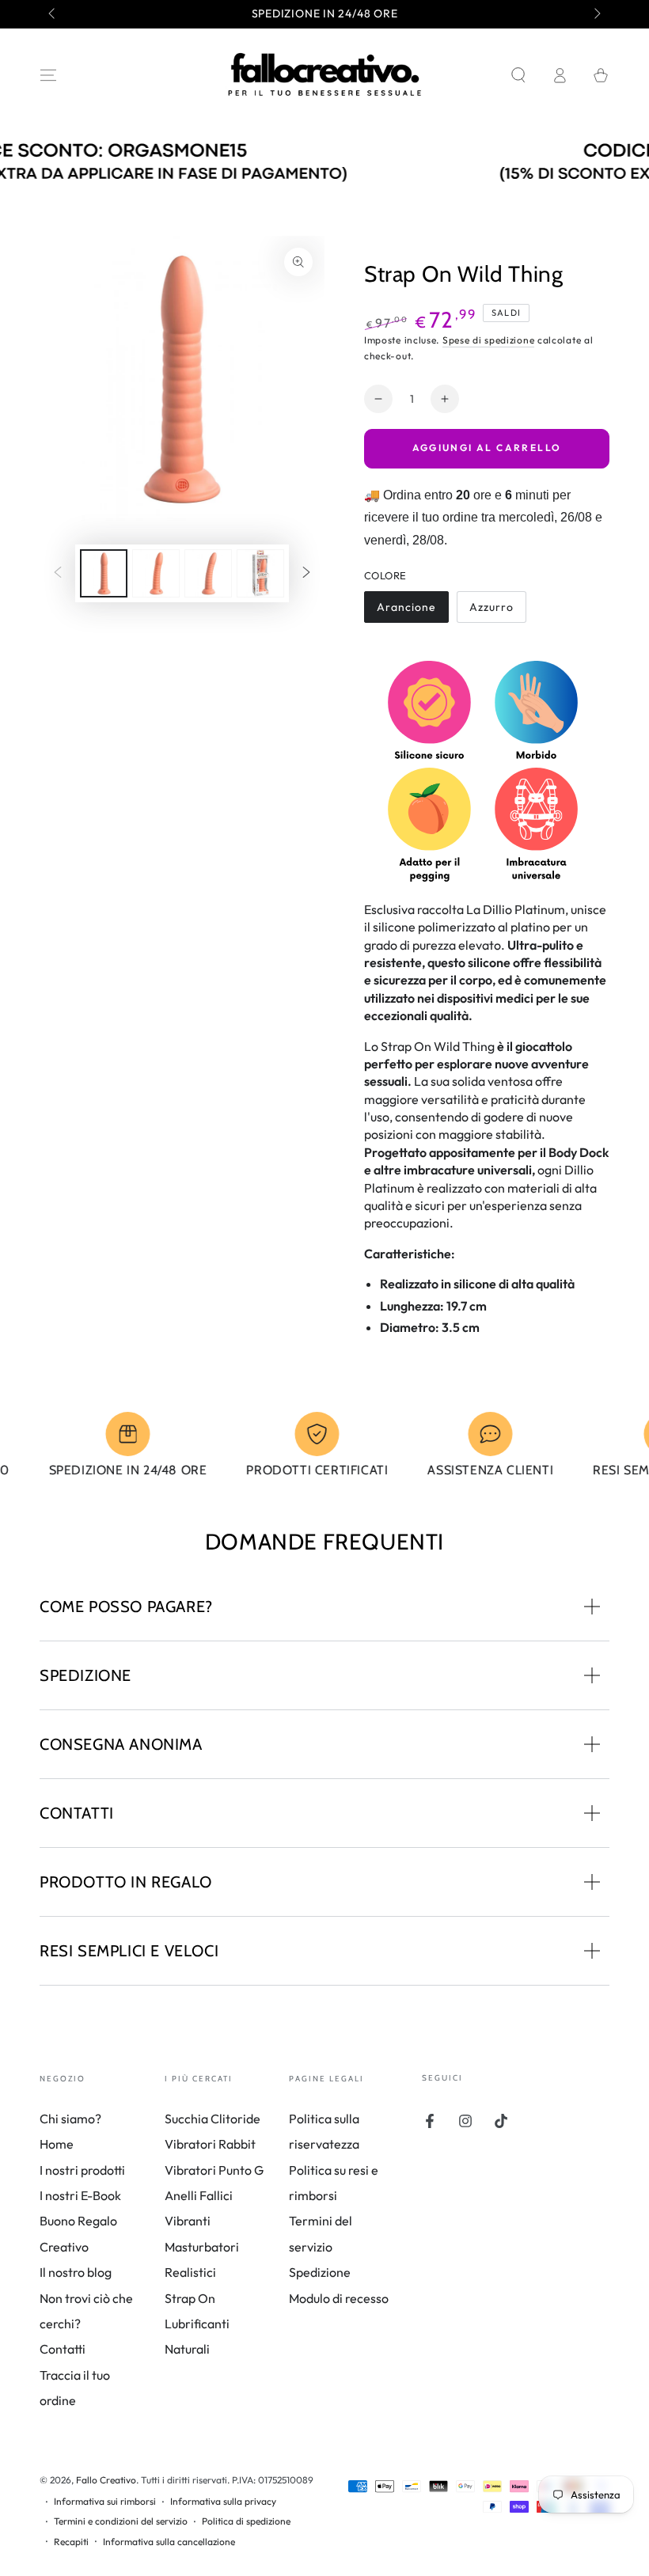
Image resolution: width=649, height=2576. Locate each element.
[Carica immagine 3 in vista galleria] (208, 573)
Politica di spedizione (246, 2521)
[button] (518, 75)
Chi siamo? (70, 2119)
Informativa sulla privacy (223, 2501)
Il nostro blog (76, 2272)
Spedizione (320, 2272)
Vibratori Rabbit (210, 2144)
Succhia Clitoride (213, 2119)
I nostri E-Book (80, 2195)
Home (57, 2144)
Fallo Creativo (106, 2480)
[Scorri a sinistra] (53, 14)
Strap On (190, 2298)
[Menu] (48, 75)
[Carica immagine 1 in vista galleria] (104, 573)
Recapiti (71, 2542)
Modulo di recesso (339, 2298)
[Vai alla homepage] (324, 75)
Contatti (63, 2349)
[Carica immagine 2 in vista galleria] (156, 573)
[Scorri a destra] (596, 14)
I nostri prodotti (82, 2170)
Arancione (406, 611)
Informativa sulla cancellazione (169, 2542)
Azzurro (497, 611)
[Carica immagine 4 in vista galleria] (260, 573)
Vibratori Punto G (214, 2170)
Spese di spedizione (488, 340)
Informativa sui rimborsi (105, 2501)
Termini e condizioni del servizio (121, 2521)
